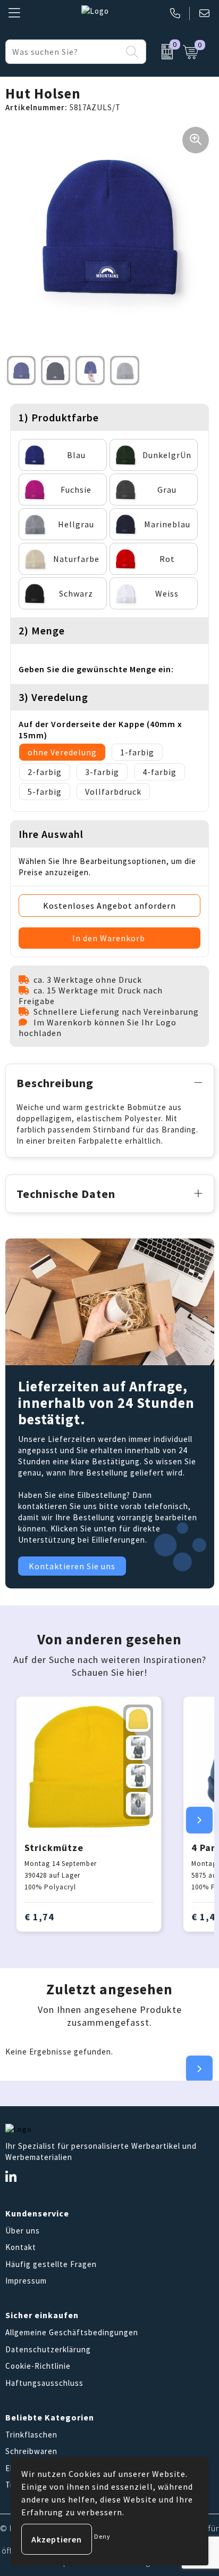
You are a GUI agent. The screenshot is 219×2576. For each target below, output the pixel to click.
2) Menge (42, 630)
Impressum (26, 2281)
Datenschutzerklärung (48, 2349)
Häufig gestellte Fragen (51, 2264)
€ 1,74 (39, 1917)
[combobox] (64, 52)
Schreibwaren (31, 2451)
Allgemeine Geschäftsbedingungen (72, 2332)
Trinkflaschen (31, 2435)
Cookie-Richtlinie (38, 2366)
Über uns (23, 2231)
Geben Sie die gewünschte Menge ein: (96, 669)
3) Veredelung (53, 697)
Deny (102, 2536)
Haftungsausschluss (44, 2383)
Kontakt (21, 2247)
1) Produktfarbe (59, 417)
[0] (162, 52)
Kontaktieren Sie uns (72, 1566)
